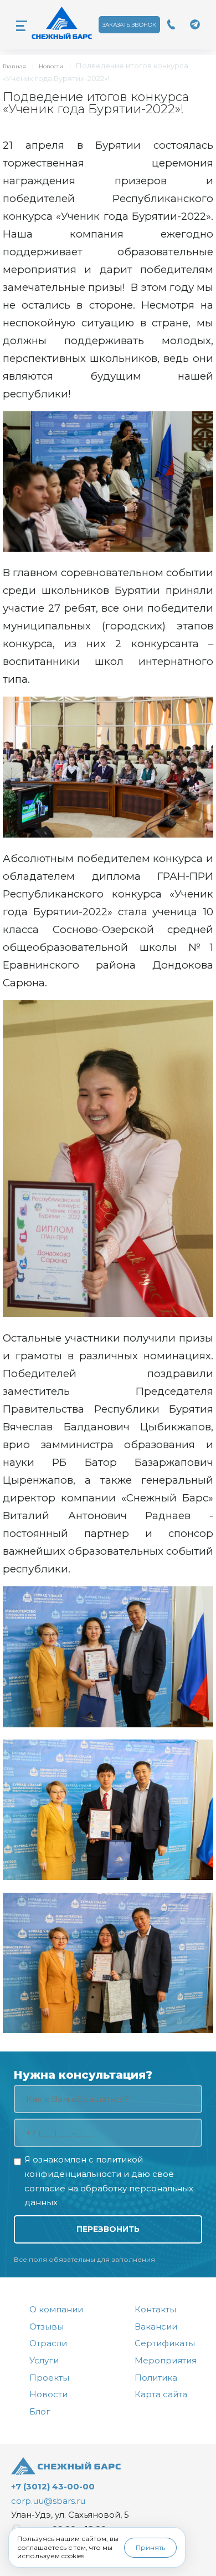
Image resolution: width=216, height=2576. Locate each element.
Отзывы (47, 2327)
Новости (51, 66)
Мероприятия (166, 2360)
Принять (150, 2547)
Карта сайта (161, 2394)
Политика (156, 2378)
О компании (56, 2309)
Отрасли (48, 2343)
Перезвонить (108, 2229)
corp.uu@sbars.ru (48, 2501)
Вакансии (156, 2327)
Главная (14, 66)
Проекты (49, 2378)
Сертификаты (165, 2343)
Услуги (44, 2360)
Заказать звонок (129, 25)
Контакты (155, 2309)
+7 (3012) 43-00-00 (53, 2486)
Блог (40, 2411)
